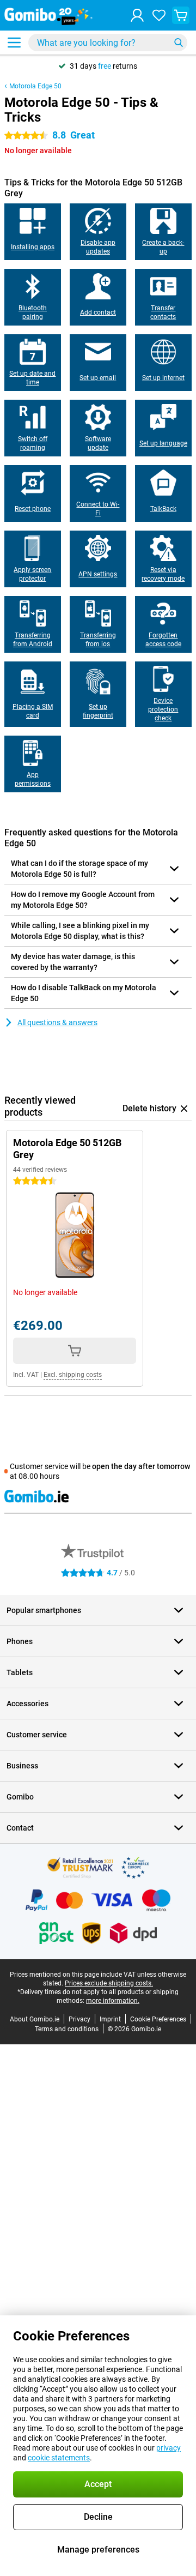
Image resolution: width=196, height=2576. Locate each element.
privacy (169, 2448)
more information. (113, 2001)
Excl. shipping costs (73, 1375)
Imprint (110, 2019)
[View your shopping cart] (181, 15)
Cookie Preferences (158, 2019)
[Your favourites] (159, 15)
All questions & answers (57, 1022)
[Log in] (137, 15)
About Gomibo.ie (35, 2019)
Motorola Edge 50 (35, 86)
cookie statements (59, 2458)
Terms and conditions (67, 2029)
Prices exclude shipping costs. (109, 1983)
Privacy (79, 2019)
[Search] (179, 43)
